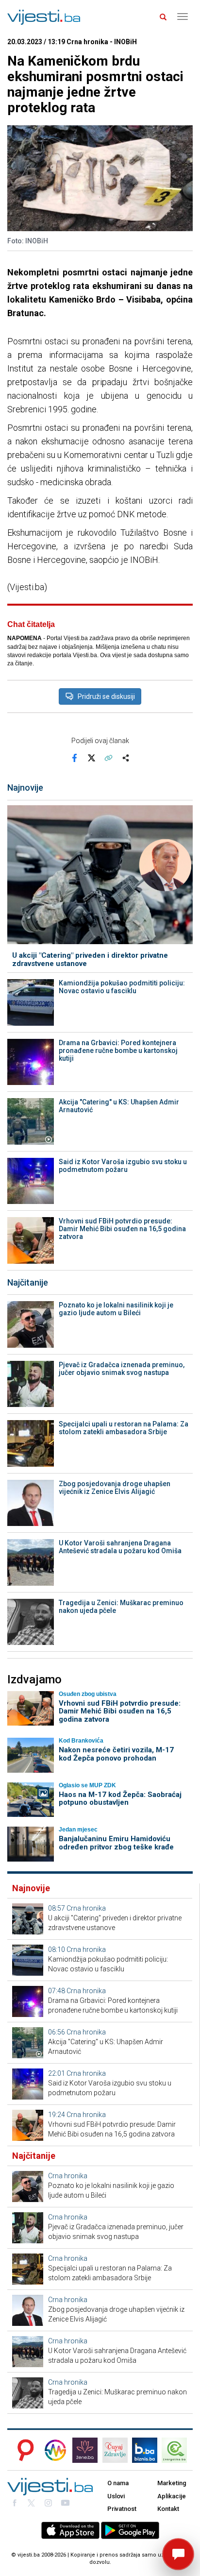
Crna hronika (86, 1908)
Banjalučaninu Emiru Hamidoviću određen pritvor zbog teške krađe (116, 1843)
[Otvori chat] (178, 2554)
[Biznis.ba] (145, 2450)
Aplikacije (172, 2496)
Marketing (172, 2483)
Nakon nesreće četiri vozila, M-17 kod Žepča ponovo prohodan (116, 1754)
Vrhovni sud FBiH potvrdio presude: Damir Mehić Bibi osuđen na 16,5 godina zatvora (122, 1229)
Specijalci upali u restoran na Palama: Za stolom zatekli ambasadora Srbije (124, 1428)
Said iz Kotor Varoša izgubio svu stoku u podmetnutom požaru (123, 1166)
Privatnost (122, 2509)
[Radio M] (23, 2450)
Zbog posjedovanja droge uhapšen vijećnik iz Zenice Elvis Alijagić (115, 1488)
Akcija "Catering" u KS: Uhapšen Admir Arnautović (119, 1106)
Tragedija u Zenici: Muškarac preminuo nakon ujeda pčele (121, 1607)
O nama (118, 2483)
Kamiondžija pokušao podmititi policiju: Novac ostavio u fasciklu (122, 987)
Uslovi (116, 2496)
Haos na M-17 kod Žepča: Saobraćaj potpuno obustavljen (120, 1799)
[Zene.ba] (85, 2450)
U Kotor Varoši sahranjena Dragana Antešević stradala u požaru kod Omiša (120, 1547)
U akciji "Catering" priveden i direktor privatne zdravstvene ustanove (90, 959)
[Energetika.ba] (177, 2450)
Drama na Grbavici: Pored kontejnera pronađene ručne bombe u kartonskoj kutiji (118, 1051)
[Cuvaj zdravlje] (115, 2450)
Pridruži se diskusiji (106, 696)
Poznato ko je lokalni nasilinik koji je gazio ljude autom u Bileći (116, 1309)
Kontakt (168, 2509)
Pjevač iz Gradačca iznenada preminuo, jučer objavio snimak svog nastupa (122, 1369)
